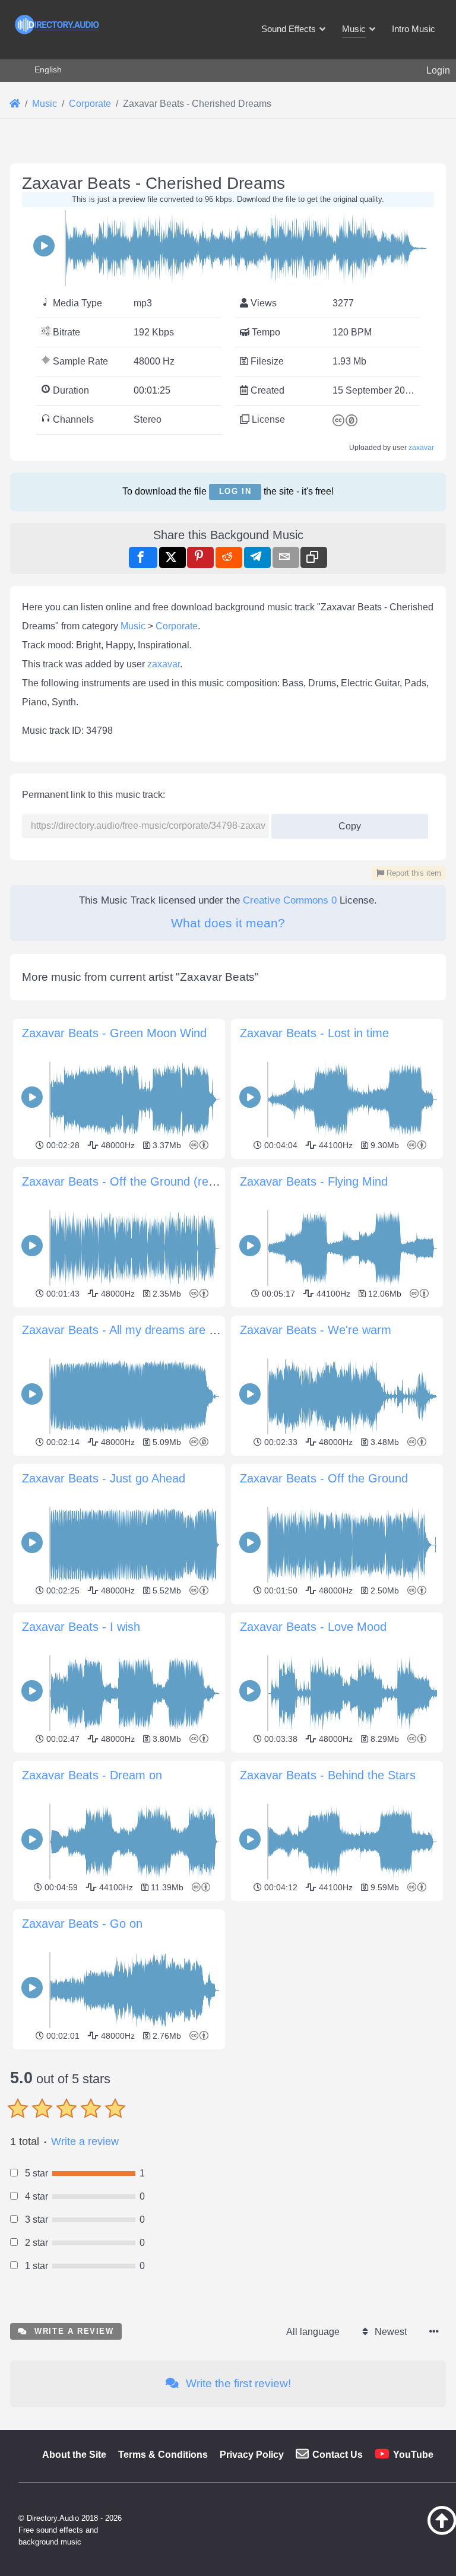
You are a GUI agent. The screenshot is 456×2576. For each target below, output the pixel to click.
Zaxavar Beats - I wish (81, 1627)
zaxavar (421, 448)
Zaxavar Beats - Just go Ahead (104, 1478)
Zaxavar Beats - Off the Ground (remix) (126, 1181)
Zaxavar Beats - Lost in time (314, 1033)
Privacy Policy (252, 2455)
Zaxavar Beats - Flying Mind (314, 1181)
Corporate (177, 626)
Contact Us (338, 2455)
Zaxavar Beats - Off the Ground (324, 1478)
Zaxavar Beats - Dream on (92, 1775)
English (48, 69)
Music (133, 626)
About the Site (74, 2455)
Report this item (413, 873)
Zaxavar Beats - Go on (82, 1924)
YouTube (413, 2455)
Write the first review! (237, 2383)
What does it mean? (228, 923)
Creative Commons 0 (290, 900)
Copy (346, 823)
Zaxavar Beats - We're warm (316, 1330)
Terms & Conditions (163, 2455)
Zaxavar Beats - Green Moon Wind (114, 1033)
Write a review (85, 2141)
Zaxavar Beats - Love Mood (313, 1627)
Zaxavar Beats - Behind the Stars (328, 1775)
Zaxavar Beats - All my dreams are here (127, 1330)
